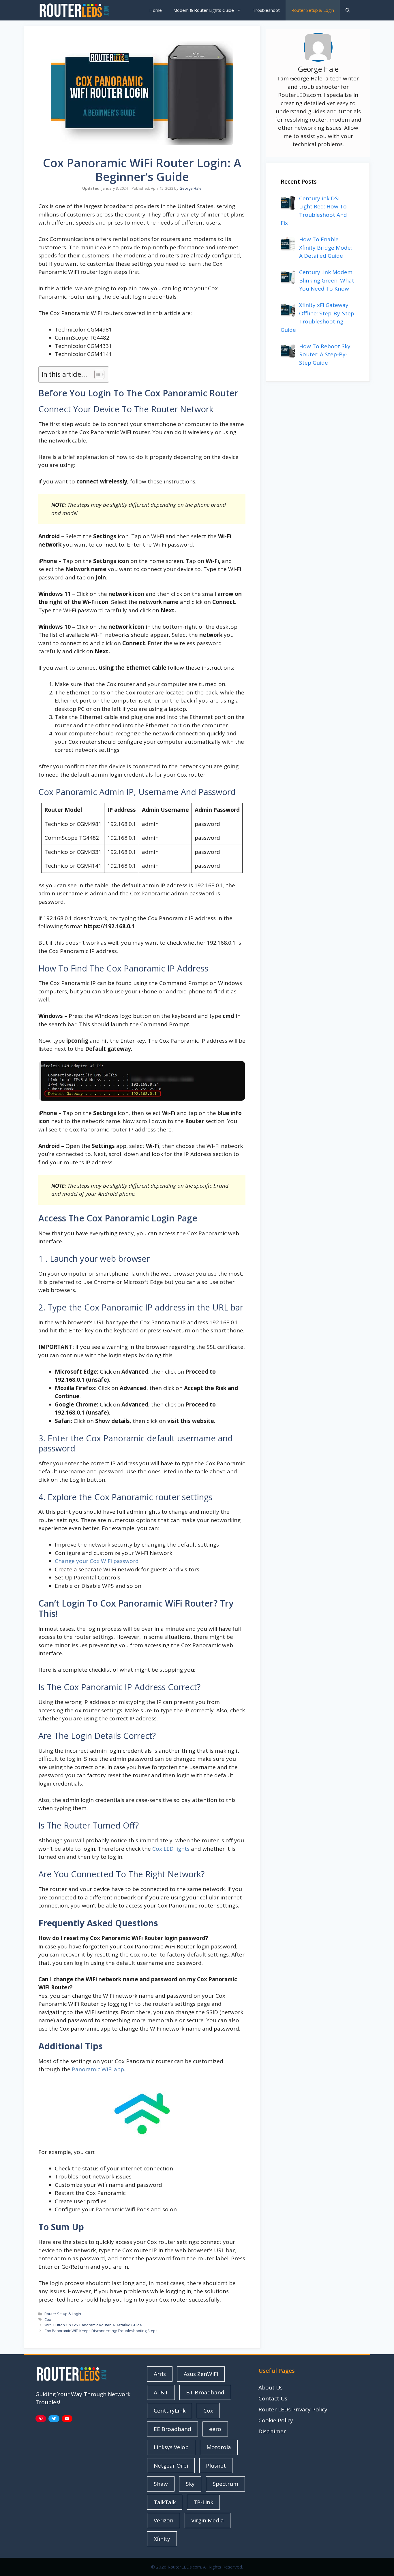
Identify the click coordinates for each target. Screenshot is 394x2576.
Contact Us (273, 2398)
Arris (160, 2374)
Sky (190, 2484)
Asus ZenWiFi (201, 2374)
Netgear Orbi (171, 2466)
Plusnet (216, 2466)
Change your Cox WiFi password (97, 1561)
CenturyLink (170, 2411)
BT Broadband (205, 2392)
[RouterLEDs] (74, 10)
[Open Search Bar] (348, 10)
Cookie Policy (276, 2420)
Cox (48, 2319)
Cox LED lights (171, 1849)
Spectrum (225, 2484)
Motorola (219, 2447)
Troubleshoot (266, 10)
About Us (271, 2387)
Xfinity (162, 2539)
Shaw (161, 2484)
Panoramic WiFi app (98, 2069)
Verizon (164, 2520)
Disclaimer (272, 2431)
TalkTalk (165, 2502)
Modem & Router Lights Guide (204, 10)
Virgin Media (208, 2520)
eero (215, 2429)
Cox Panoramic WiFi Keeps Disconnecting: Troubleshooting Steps (101, 2331)
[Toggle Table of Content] (96, 374)
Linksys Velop (171, 2447)
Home (156, 10)
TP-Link (203, 2502)
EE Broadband (172, 2429)
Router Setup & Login (313, 10)
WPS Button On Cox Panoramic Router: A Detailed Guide (93, 2325)
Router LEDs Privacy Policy (293, 2409)
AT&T (161, 2392)
